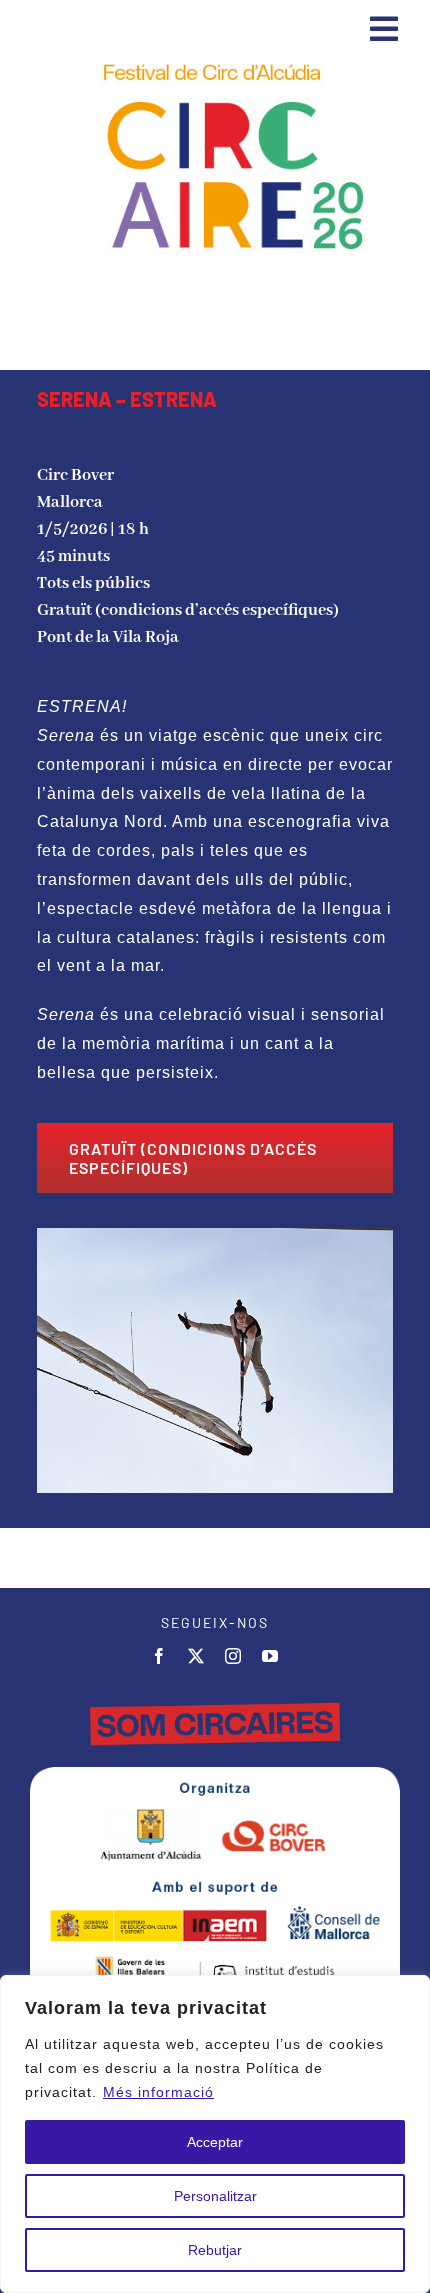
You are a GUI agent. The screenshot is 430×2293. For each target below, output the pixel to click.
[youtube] (270, 1656)
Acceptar (215, 2142)
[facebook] (159, 1656)
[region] (215, 2134)
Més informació (158, 2092)
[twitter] (196, 1656)
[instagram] (233, 1656)
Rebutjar (215, 2250)
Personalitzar (215, 2196)
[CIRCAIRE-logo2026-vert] (215, 64)
